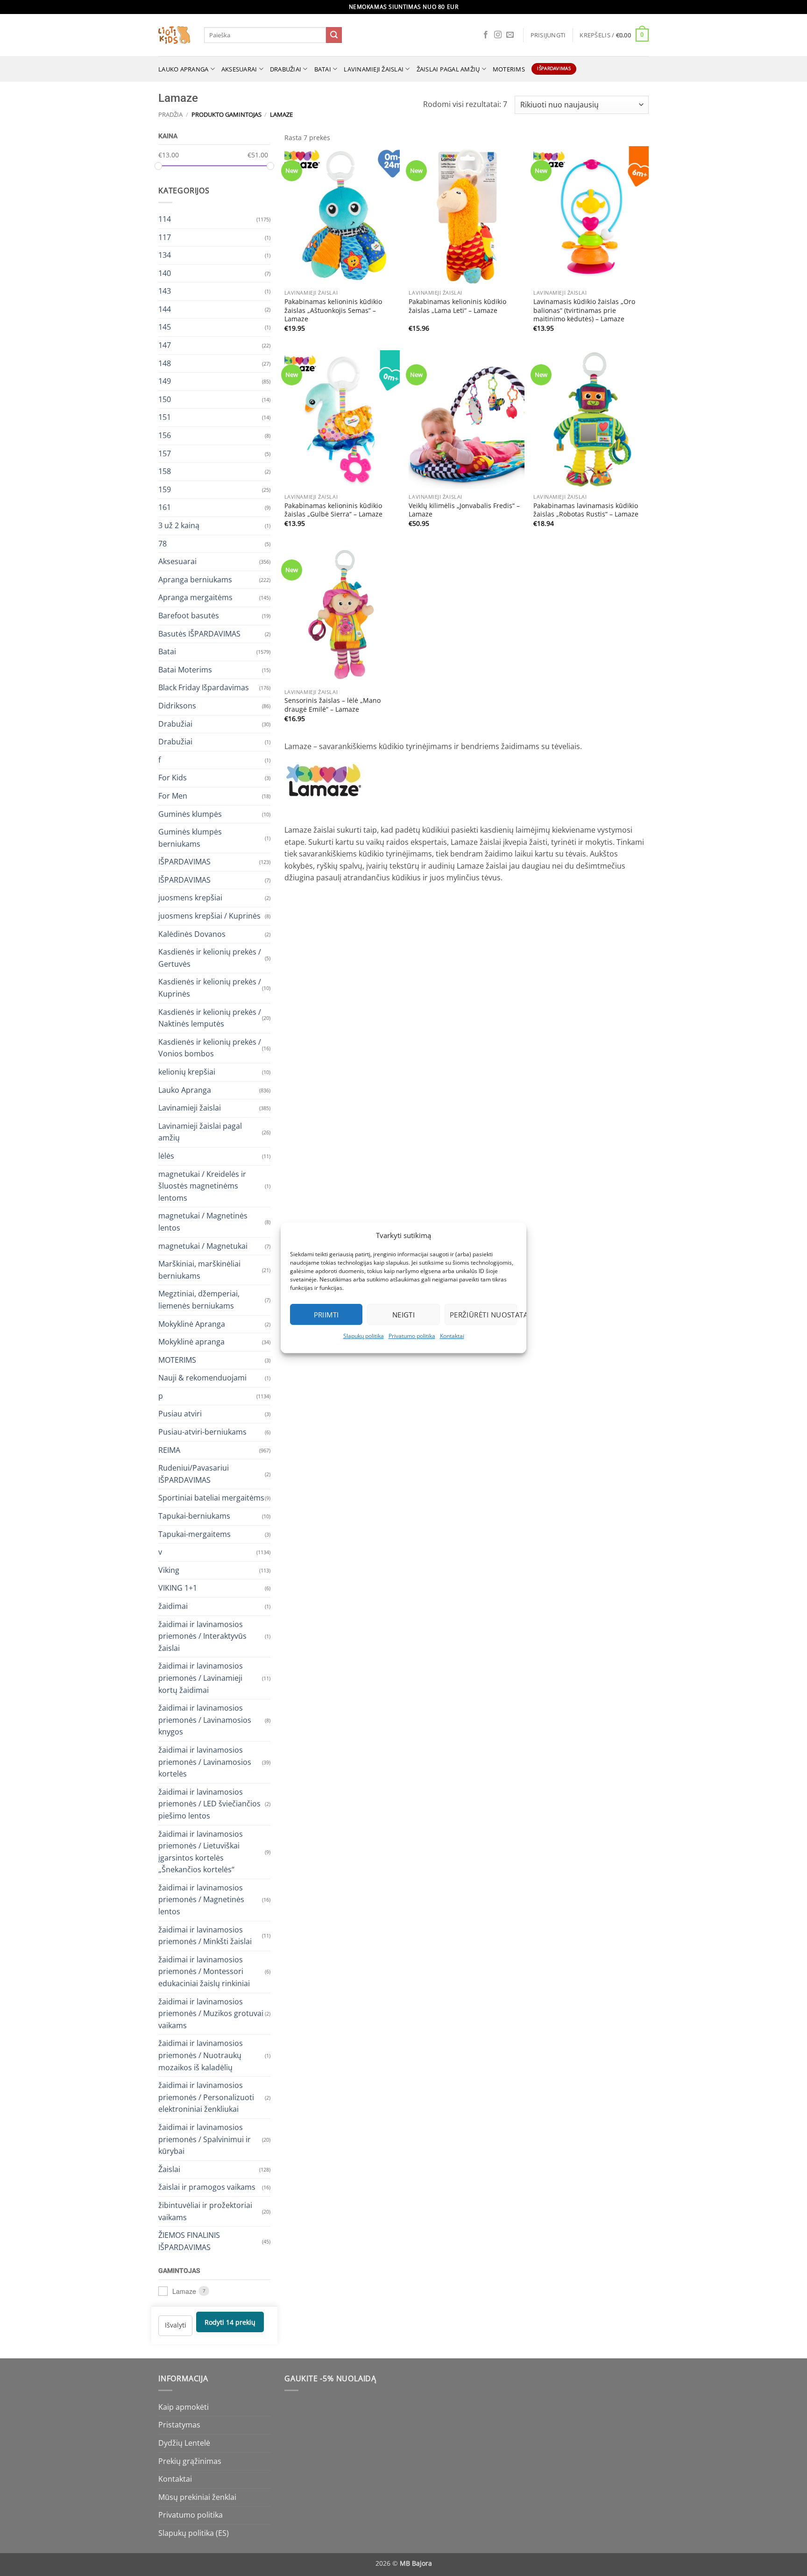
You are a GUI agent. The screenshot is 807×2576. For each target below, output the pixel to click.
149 (165, 381)
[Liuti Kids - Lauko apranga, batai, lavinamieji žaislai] (174, 35)
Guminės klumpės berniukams (190, 838)
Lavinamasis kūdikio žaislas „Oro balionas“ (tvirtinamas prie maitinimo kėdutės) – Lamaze (584, 310)
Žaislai (169, 2169)
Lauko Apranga (185, 1090)
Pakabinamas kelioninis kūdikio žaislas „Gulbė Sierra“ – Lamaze (333, 510)
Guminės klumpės (190, 814)
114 (165, 219)
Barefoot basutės (189, 616)
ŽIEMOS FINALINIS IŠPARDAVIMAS (189, 2241)
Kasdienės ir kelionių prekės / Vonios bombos (210, 1047)
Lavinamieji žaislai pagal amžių (200, 1132)
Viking (169, 1570)
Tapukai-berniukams (194, 1516)
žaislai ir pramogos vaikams (207, 2187)
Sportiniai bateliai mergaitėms (211, 1498)
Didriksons (177, 705)
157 (165, 453)
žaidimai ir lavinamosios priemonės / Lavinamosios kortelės (205, 1761)
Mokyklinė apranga (191, 1342)
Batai (323, 69)
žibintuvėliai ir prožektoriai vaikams (205, 2211)
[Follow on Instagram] (498, 35)
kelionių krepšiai (187, 1072)
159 (165, 489)
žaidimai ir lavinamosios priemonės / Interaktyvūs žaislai (202, 1636)
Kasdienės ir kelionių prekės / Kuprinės (210, 988)
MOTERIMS (509, 69)
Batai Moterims (185, 669)
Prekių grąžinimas (190, 2461)
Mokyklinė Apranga (192, 1323)
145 (165, 327)
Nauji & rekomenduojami (202, 1378)
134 (165, 255)
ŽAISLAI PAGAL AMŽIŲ (448, 69)
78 (163, 543)
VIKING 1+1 (178, 1588)
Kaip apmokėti (184, 2407)
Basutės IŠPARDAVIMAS (199, 633)
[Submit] (334, 35)
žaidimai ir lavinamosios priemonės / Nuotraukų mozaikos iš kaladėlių (201, 2055)
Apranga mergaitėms (195, 597)
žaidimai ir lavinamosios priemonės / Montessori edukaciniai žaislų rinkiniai (204, 1971)
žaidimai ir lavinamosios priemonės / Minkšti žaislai (205, 1935)
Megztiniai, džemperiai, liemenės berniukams (199, 1300)
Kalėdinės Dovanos (192, 934)
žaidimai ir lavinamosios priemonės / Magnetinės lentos (201, 1899)
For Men (173, 795)
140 (165, 273)
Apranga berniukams (195, 579)
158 (165, 471)
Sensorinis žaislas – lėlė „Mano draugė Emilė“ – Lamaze (333, 705)
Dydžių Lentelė (184, 2443)
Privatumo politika (412, 1336)
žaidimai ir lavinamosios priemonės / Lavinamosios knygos (205, 1720)
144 (165, 309)
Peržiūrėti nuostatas (483, 1315)
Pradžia (170, 114)
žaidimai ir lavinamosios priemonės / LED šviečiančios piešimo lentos (209, 1803)
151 (165, 417)
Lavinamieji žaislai (374, 69)
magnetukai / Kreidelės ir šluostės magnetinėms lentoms (202, 1185)
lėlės (166, 1156)
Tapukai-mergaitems (195, 1534)
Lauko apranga (183, 69)
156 (165, 435)
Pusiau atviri (180, 1414)
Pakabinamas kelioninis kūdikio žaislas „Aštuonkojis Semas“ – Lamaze (333, 310)
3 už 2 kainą (179, 525)
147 (165, 345)
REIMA (169, 1450)
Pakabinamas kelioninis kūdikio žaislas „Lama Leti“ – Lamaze (457, 306)
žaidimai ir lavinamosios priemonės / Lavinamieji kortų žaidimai (201, 1678)
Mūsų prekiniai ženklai (197, 2497)
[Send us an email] (510, 35)
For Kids (173, 778)
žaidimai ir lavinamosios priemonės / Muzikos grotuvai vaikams (211, 2013)
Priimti (326, 1315)
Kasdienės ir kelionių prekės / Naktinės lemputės (210, 1018)
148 (165, 363)
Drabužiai (286, 69)
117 (165, 237)
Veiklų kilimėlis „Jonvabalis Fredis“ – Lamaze (464, 510)
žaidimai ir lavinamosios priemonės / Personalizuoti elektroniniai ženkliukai (206, 2097)
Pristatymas (179, 2425)
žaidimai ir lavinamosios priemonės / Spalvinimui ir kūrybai (205, 2139)
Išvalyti (176, 2325)
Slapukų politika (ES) (194, 2533)
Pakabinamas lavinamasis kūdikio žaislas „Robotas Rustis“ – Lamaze (586, 510)
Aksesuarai (239, 69)
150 (165, 399)
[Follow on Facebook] (486, 35)
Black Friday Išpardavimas (204, 687)
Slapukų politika (364, 1336)
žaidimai (173, 1606)
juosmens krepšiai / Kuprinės (209, 916)
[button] (548, 35)
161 (165, 507)
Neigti (404, 1315)
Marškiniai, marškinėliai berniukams (199, 1270)
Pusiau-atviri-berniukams (202, 1432)
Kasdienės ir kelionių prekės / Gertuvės (210, 958)
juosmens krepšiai (190, 898)
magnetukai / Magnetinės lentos (203, 1222)
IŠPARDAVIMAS (184, 862)
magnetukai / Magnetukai (203, 1246)
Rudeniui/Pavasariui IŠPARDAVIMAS (194, 1474)
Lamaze (184, 2291)
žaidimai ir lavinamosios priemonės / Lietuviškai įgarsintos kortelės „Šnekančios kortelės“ (201, 1851)
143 (165, 291)
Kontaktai (452, 1336)
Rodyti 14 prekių (230, 2322)
